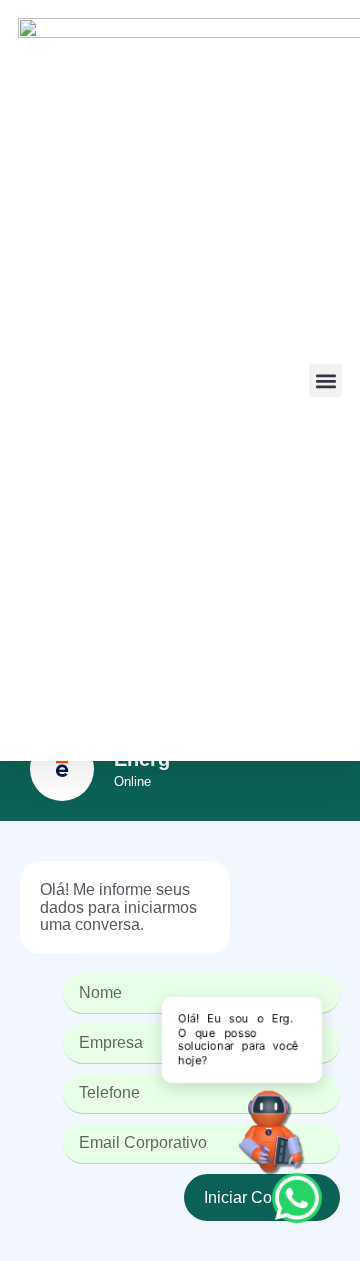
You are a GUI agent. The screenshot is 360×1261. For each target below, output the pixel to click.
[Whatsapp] (297, 1198)
